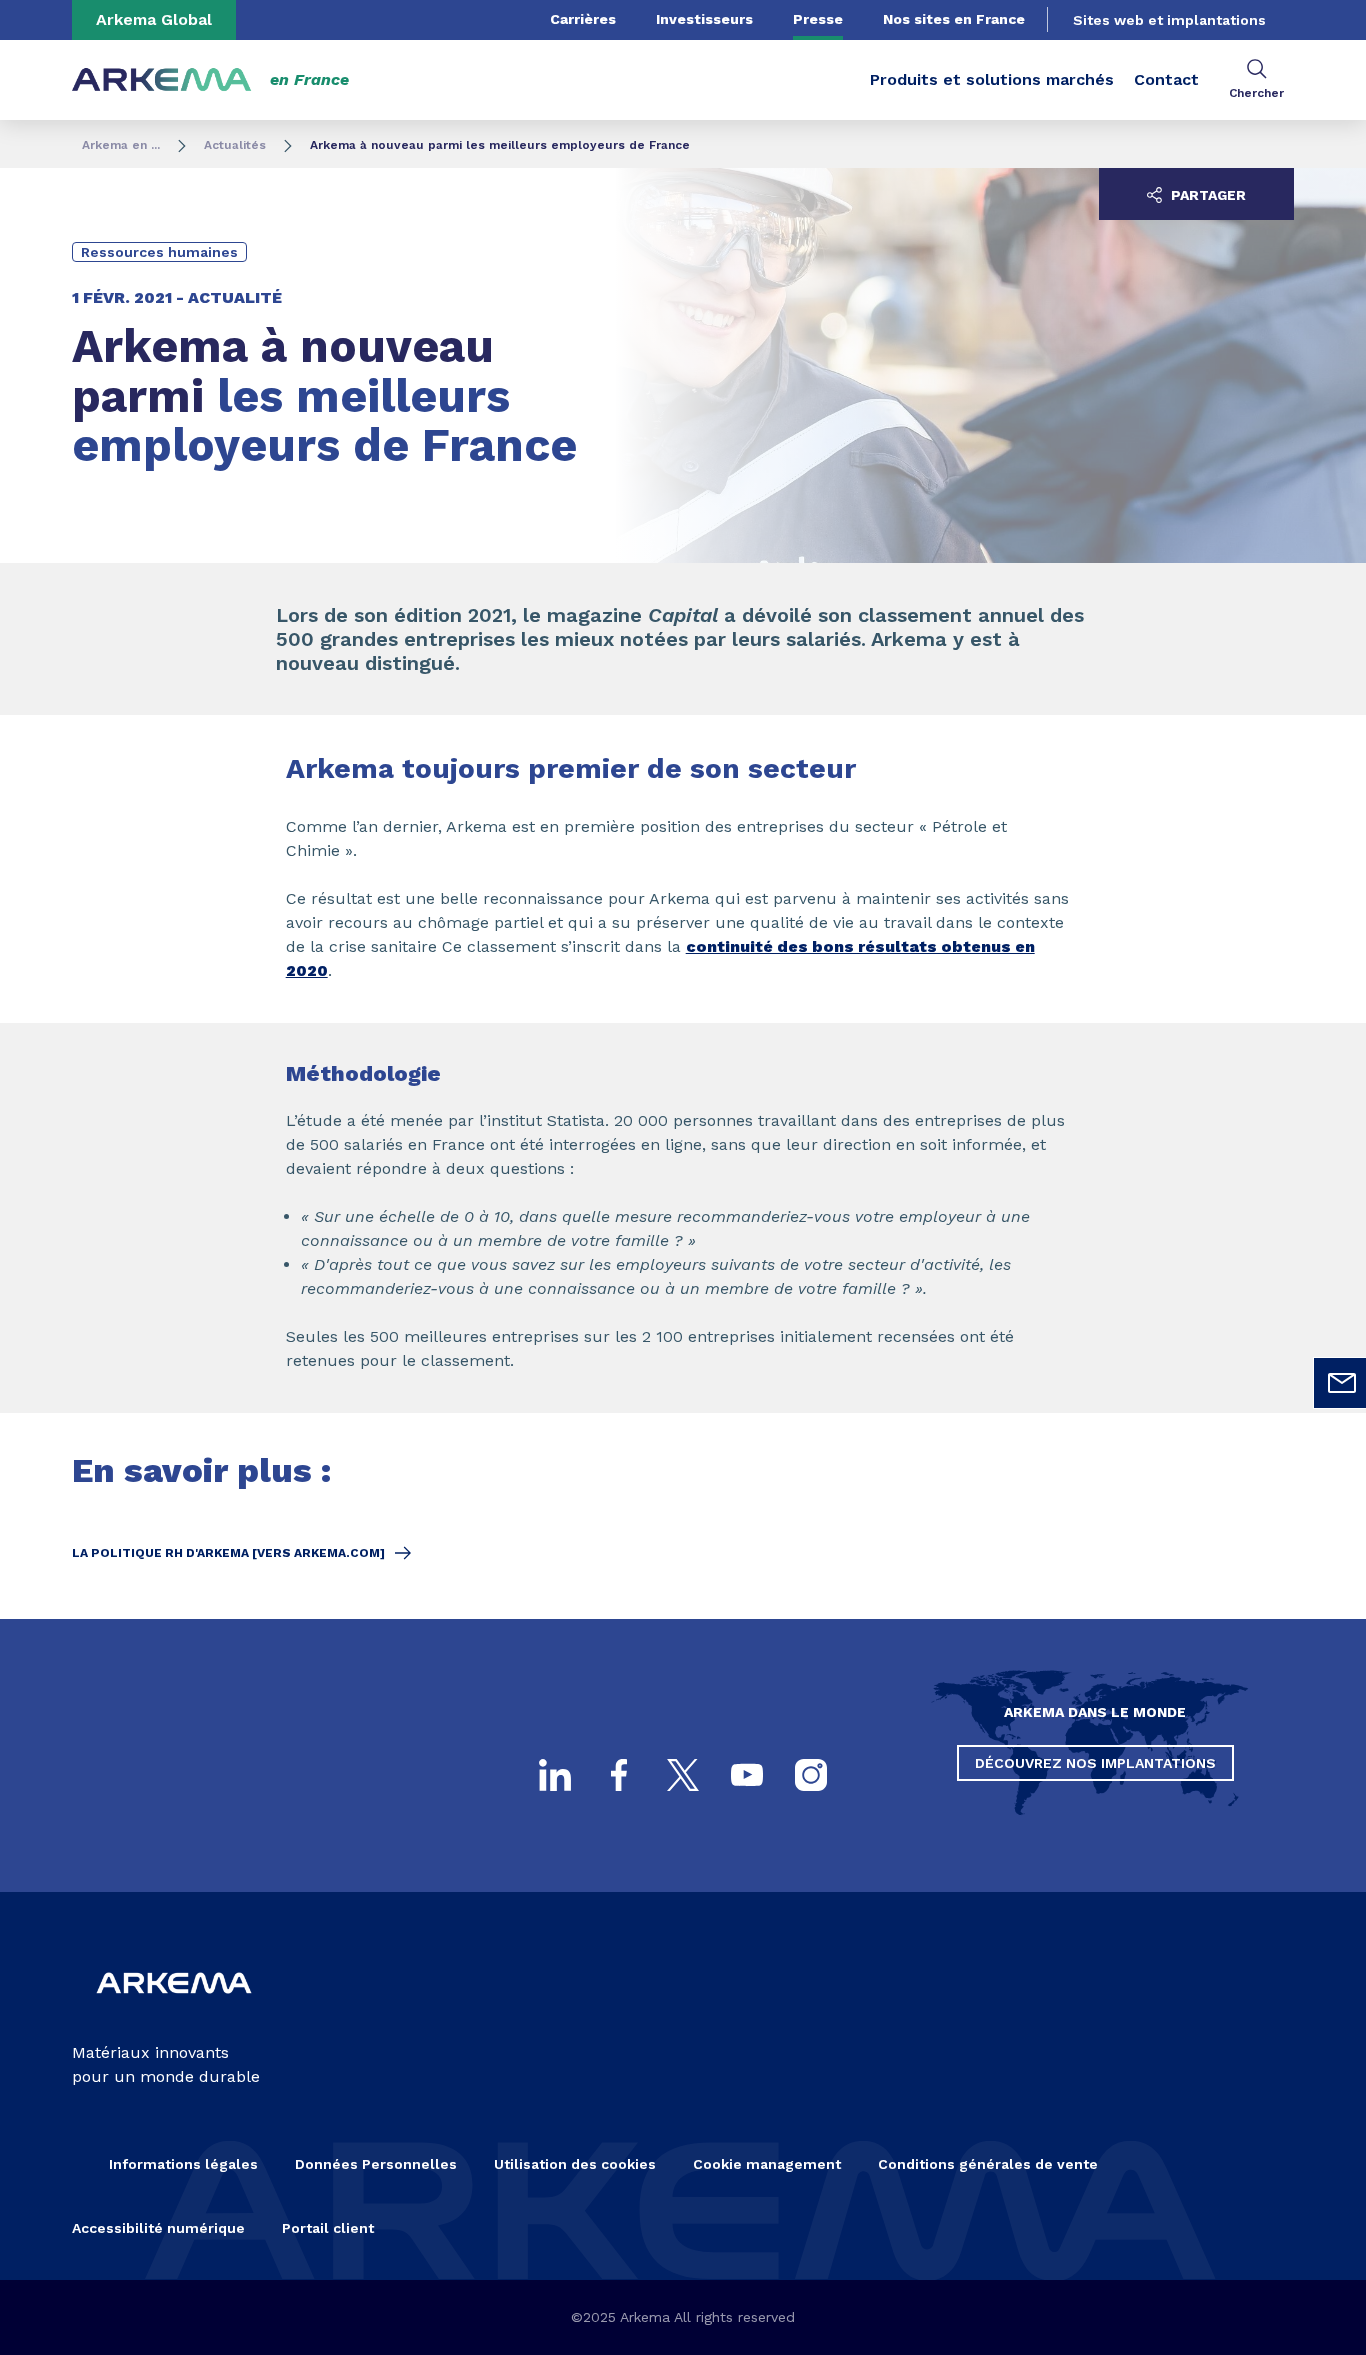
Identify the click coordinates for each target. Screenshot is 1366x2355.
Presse (818, 19)
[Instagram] (811, 1775)
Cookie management (767, 2164)
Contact (1166, 79)
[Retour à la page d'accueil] (162, 80)
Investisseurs (704, 19)
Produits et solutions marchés (992, 79)
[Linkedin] (555, 1775)
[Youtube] (747, 1775)
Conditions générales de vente (988, 2164)
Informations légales (183, 2164)
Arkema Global (154, 19)
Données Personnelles (376, 2164)
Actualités (235, 145)
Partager (1206, 195)
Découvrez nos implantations (1095, 1763)
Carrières (583, 19)
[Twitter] (683, 1775)
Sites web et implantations (1169, 20)
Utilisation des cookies (575, 2164)
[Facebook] (619, 1775)
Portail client (328, 2228)
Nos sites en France (954, 19)
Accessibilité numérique (158, 2228)
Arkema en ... (121, 145)
